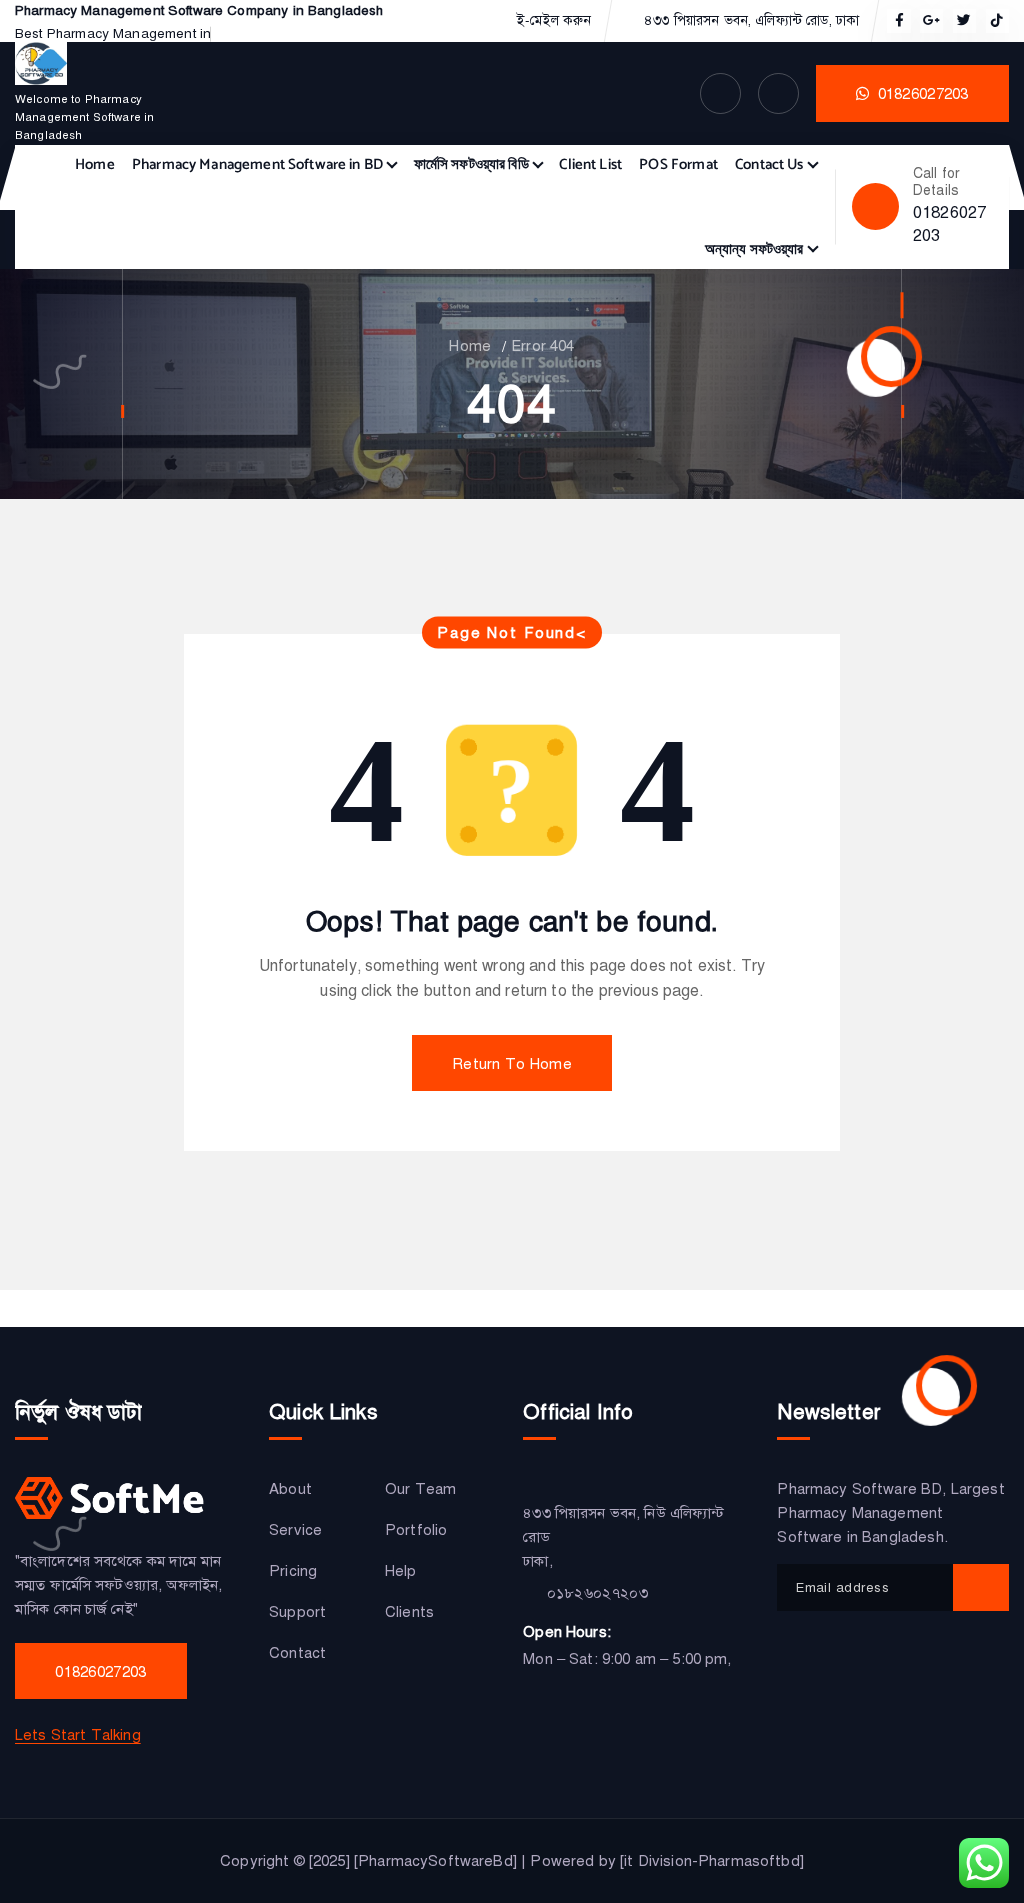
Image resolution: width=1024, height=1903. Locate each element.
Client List (590, 165)
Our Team (420, 1489)
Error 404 (542, 346)
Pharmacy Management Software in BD (257, 165)
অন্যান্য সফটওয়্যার (754, 250)
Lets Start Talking (78, 1735)
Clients (409, 1612)
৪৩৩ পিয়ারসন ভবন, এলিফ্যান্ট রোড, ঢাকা (751, 21)
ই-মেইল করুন (554, 21)
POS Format (678, 165)
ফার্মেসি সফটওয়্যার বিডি (471, 165)
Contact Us (769, 165)
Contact (297, 1653)
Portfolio (416, 1530)
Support (297, 1612)
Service (295, 1530)
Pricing (293, 1571)
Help (401, 1571)
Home (95, 165)
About (290, 1489)
